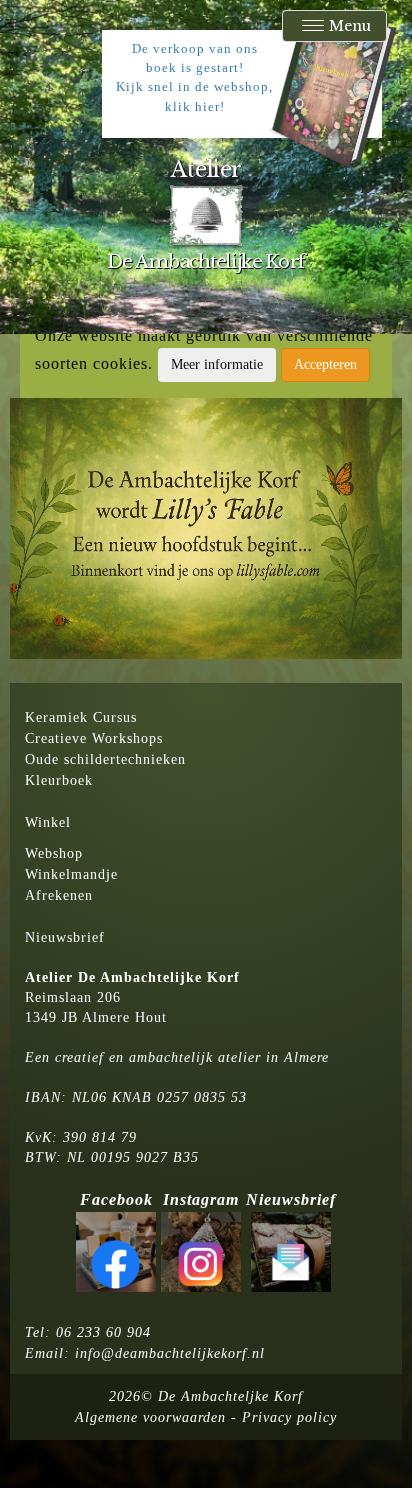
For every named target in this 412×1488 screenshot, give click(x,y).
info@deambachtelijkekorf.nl (170, 1353)
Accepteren (325, 364)
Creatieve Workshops (94, 738)
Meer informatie (217, 364)
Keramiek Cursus (81, 717)
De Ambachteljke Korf (230, 1396)
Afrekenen (59, 895)
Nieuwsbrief (65, 937)
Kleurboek (59, 780)
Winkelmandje (71, 874)
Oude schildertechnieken (105, 759)
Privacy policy (289, 1417)
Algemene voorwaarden (150, 1417)
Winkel (48, 822)
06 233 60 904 (103, 1332)
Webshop (54, 853)
